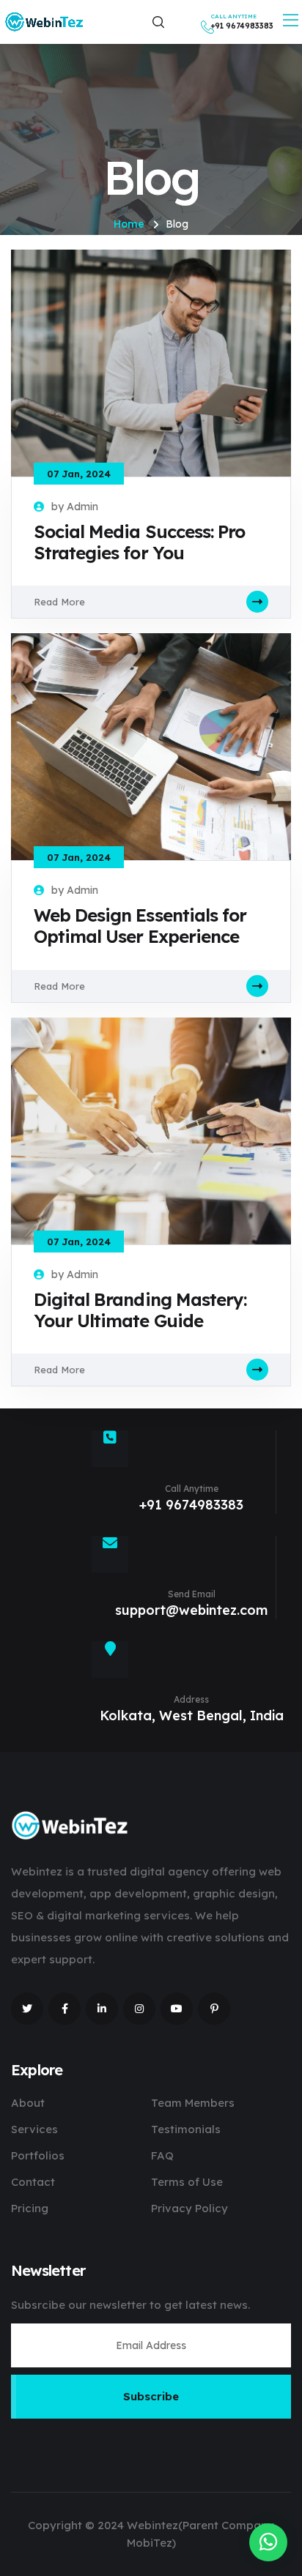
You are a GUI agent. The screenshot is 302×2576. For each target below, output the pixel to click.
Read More (59, 602)
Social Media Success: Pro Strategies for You (139, 542)
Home (129, 224)
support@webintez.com (191, 1610)
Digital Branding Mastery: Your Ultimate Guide (140, 1310)
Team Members (193, 2103)
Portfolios (38, 2155)
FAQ (162, 2155)
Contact (33, 2182)
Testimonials (186, 2129)
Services (34, 2129)
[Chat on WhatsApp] (268, 2542)
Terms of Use (187, 2182)
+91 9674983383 (191, 1505)
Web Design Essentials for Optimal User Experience (140, 926)
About (28, 2103)
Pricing (30, 2208)
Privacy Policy (189, 2208)
